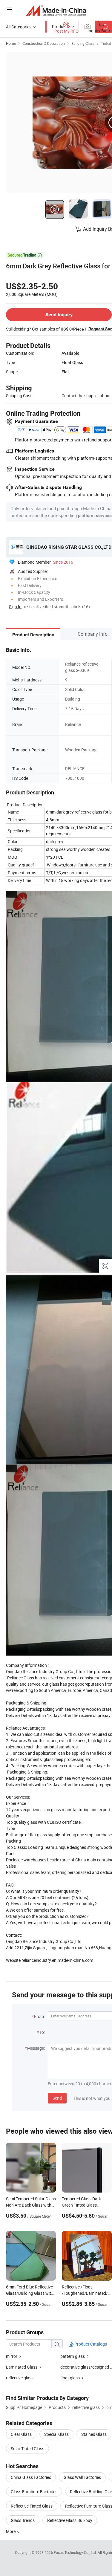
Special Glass (56, 2434)
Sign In (15, 607)
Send (57, 2098)
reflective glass (20, 2378)
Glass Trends (23, 2520)
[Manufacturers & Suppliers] (56, 10)
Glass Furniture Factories (34, 2492)
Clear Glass (21, 2434)
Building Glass (83, 43)
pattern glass (73, 2356)
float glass (70, 2378)
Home (11, 43)
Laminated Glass (22, 2367)
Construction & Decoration (44, 43)
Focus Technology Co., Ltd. (76, 2552)
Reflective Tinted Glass (32, 2506)
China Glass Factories (31, 2477)
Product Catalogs (90, 2344)
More (11, 2531)
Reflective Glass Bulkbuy (70, 2520)
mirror (12, 2356)
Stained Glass (94, 2434)
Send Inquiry (59, 315)
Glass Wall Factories (82, 2477)
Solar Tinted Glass (27, 2449)
